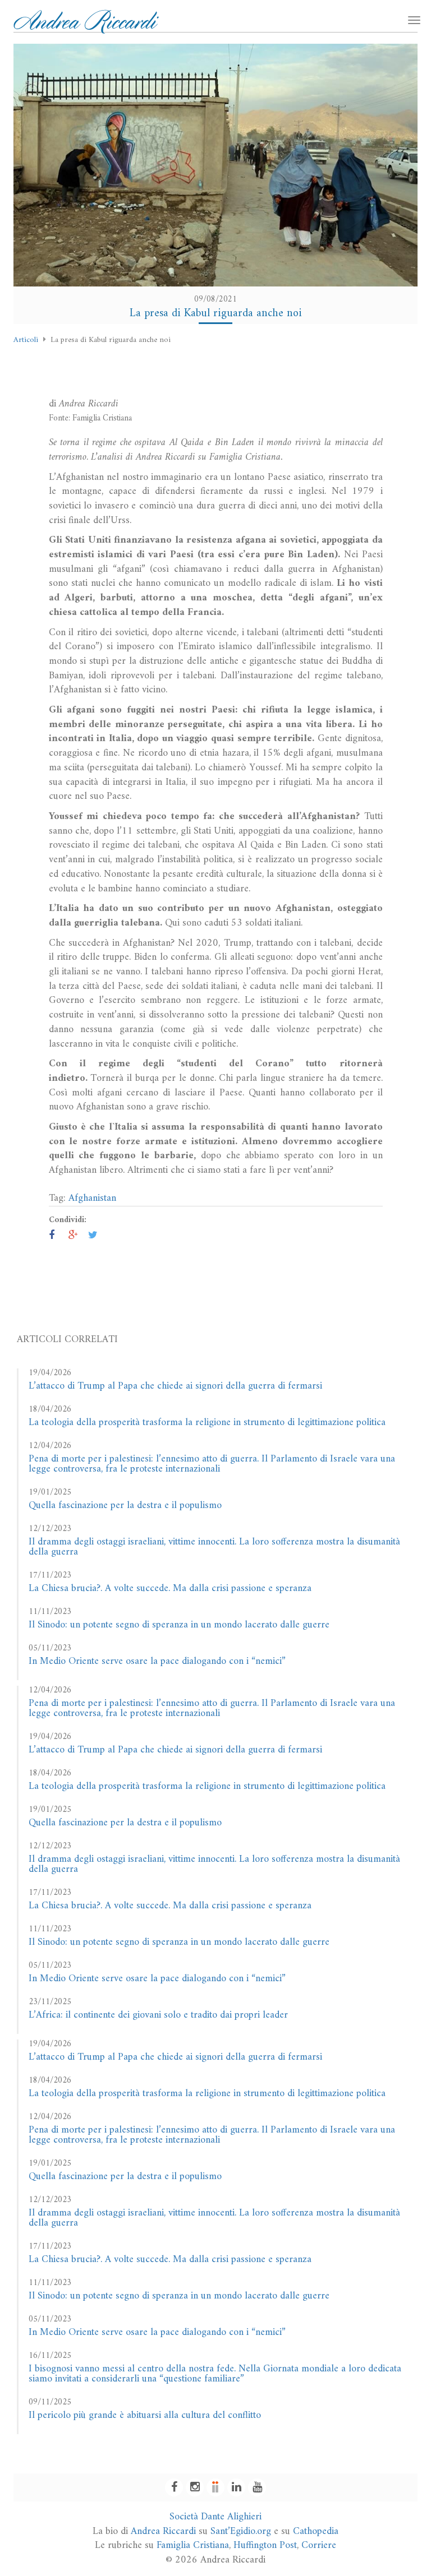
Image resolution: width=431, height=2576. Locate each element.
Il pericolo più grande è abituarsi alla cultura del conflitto (145, 2415)
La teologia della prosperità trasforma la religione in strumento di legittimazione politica (207, 1423)
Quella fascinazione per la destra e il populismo (125, 1506)
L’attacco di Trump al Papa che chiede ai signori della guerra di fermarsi (175, 1386)
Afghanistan (92, 1198)
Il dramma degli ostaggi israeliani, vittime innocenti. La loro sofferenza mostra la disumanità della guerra (214, 1547)
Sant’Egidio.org (241, 2531)
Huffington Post (265, 2545)
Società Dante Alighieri (215, 2517)
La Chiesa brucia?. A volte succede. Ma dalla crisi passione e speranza (170, 1588)
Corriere (319, 2545)
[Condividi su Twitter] (93, 1236)
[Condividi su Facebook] (52, 1236)
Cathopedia (316, 2531)
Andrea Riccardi (163, 2531)
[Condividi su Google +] (73, 1236)
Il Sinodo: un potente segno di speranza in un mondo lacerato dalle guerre (179, 1625)
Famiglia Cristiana (193, 2545)
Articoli (26, 340)
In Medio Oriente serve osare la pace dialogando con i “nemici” (157, 1661)
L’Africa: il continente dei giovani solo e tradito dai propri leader (158, 2015)
